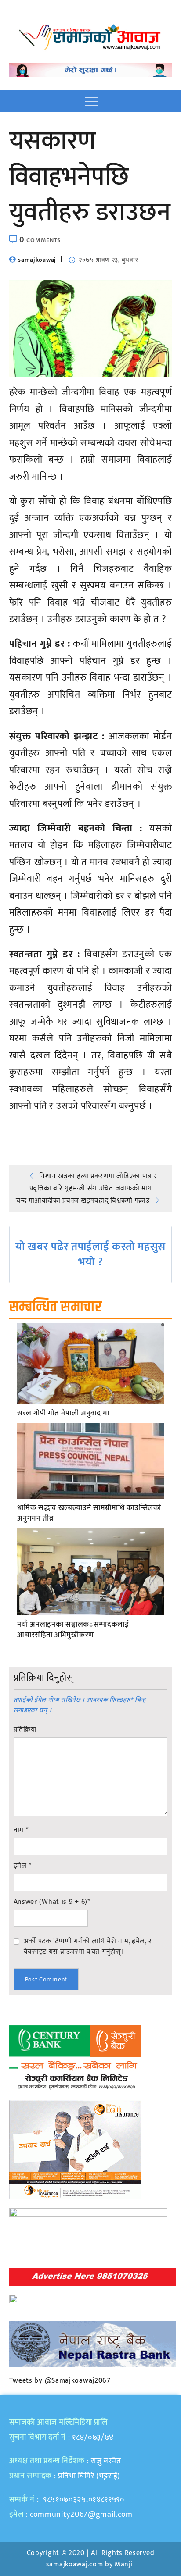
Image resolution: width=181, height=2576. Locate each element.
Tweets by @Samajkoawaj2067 (60, 2381)
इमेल (23, 1866)
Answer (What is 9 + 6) (52, 1902)
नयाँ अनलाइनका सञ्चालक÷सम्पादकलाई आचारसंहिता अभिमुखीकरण (73, 1630)
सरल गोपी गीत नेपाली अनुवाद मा (63, 1414)
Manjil (125, 2564)
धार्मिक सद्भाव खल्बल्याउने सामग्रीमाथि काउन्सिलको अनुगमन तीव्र (89, 1514)
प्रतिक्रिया (25, 1730)
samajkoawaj (37, 260)
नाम (21, 1830)
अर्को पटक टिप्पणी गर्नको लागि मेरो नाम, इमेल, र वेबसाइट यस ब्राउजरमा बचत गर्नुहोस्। (88, 1946)
